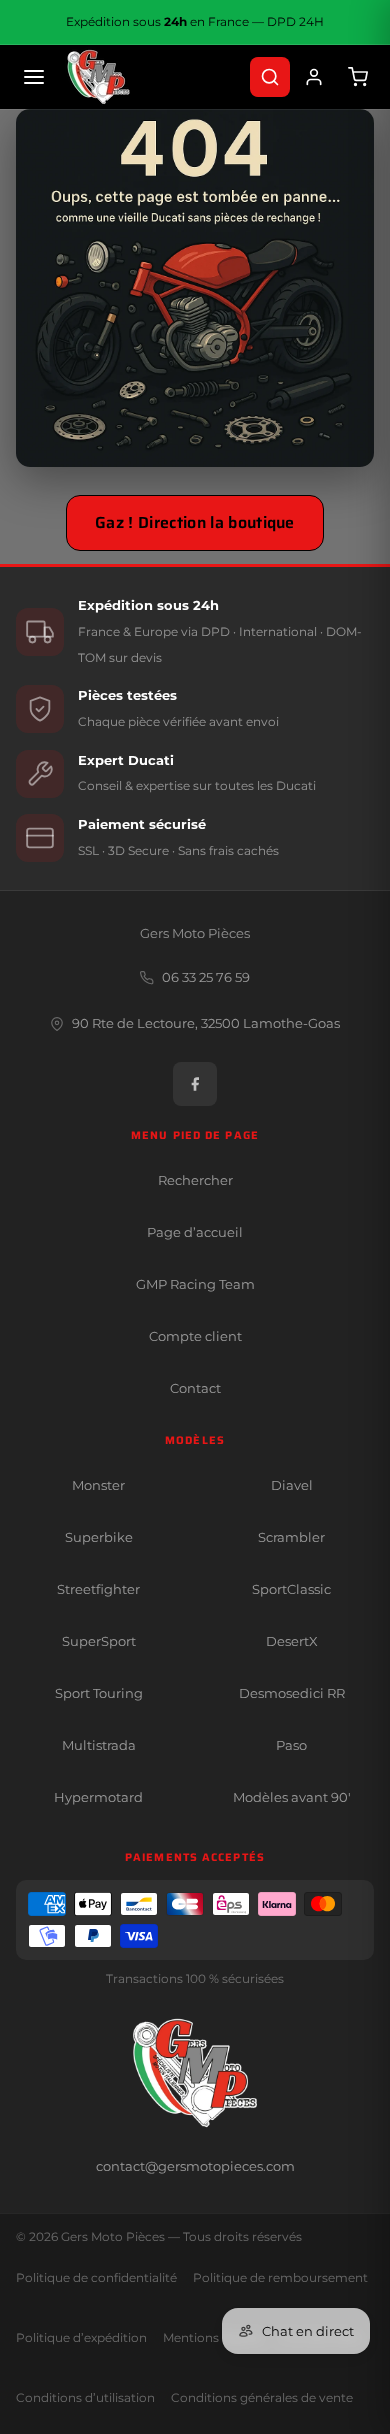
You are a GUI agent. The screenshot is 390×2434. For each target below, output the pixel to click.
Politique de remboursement (280, 2278)
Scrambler (291, 1537)
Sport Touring (99, 1693)
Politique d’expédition (81, 2338)
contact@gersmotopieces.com (195, 2166)
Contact (195, 1388)
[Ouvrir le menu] (34, 77)
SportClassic (291, 1589)
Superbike (99, 1537)
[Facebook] (195, 1084)
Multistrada (99, 1745)
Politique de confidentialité (96, 2278)
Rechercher (195, 1180)
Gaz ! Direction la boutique (195, 522)
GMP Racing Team (195, 1284)
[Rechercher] (270, 77)
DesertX (292, 1641)
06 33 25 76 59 (206, 977)
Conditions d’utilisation (85, 2398)
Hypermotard (98, 1797)
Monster (98, 1485)
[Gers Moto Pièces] (98, 77)
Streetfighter (98, 1589)
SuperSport (99, 1641)
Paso (291, 1745)
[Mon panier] (358, 77)
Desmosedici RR (292, 1693)
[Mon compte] (314, 77)
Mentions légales (213, 2338)
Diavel (292, 1485)
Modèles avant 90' (292, 1797)
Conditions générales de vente (262, 2398)
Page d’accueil (195, 1232)
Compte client (195, 1336)
